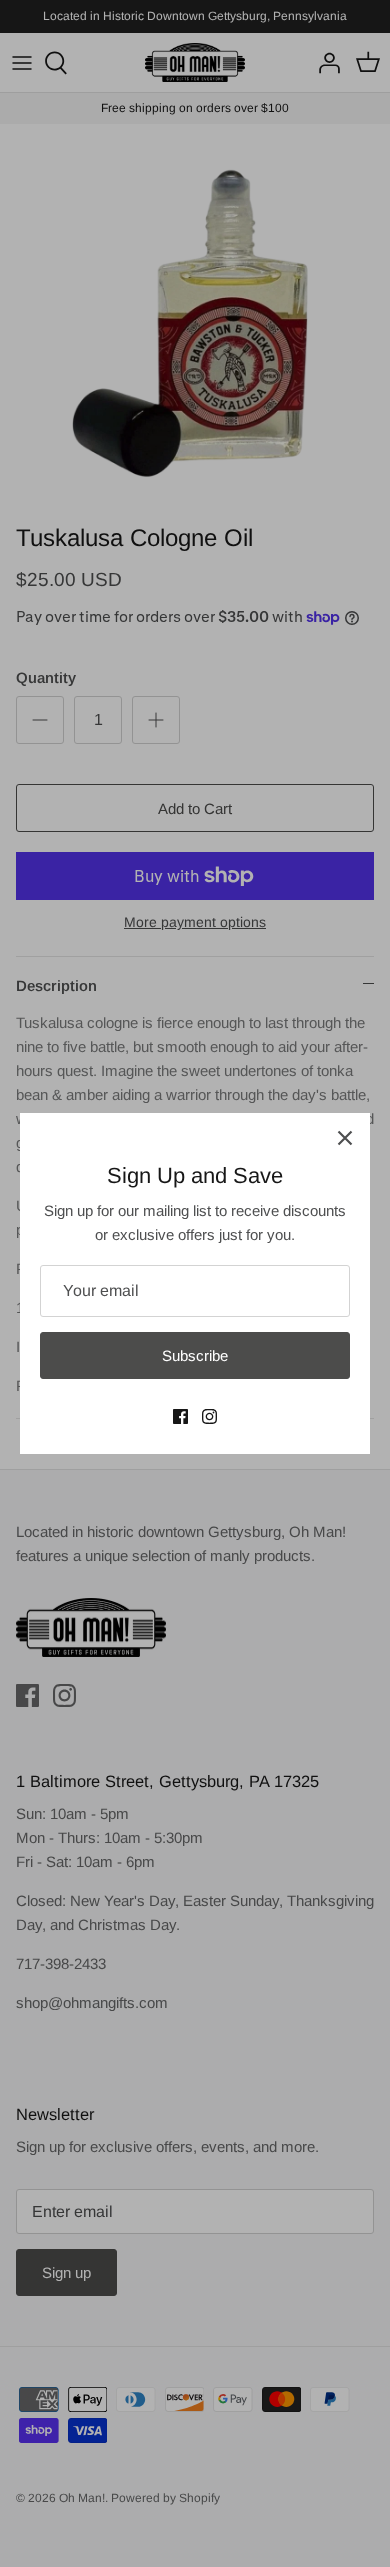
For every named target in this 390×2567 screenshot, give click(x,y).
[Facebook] (180, 1416)
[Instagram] (209, 1416)
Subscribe (195, 1355)
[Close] (345, 1138)
